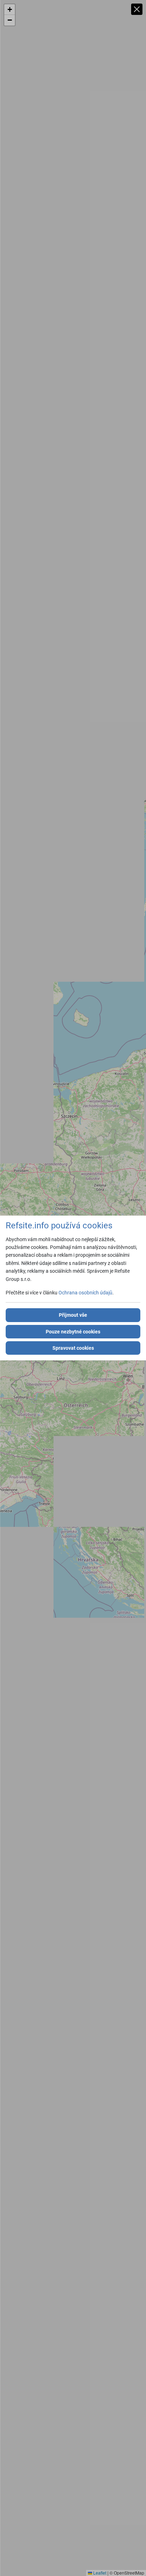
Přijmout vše (73, 1315)
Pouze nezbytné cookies (73, 1332)
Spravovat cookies (73, 1348)
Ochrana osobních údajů (85, 1293)
